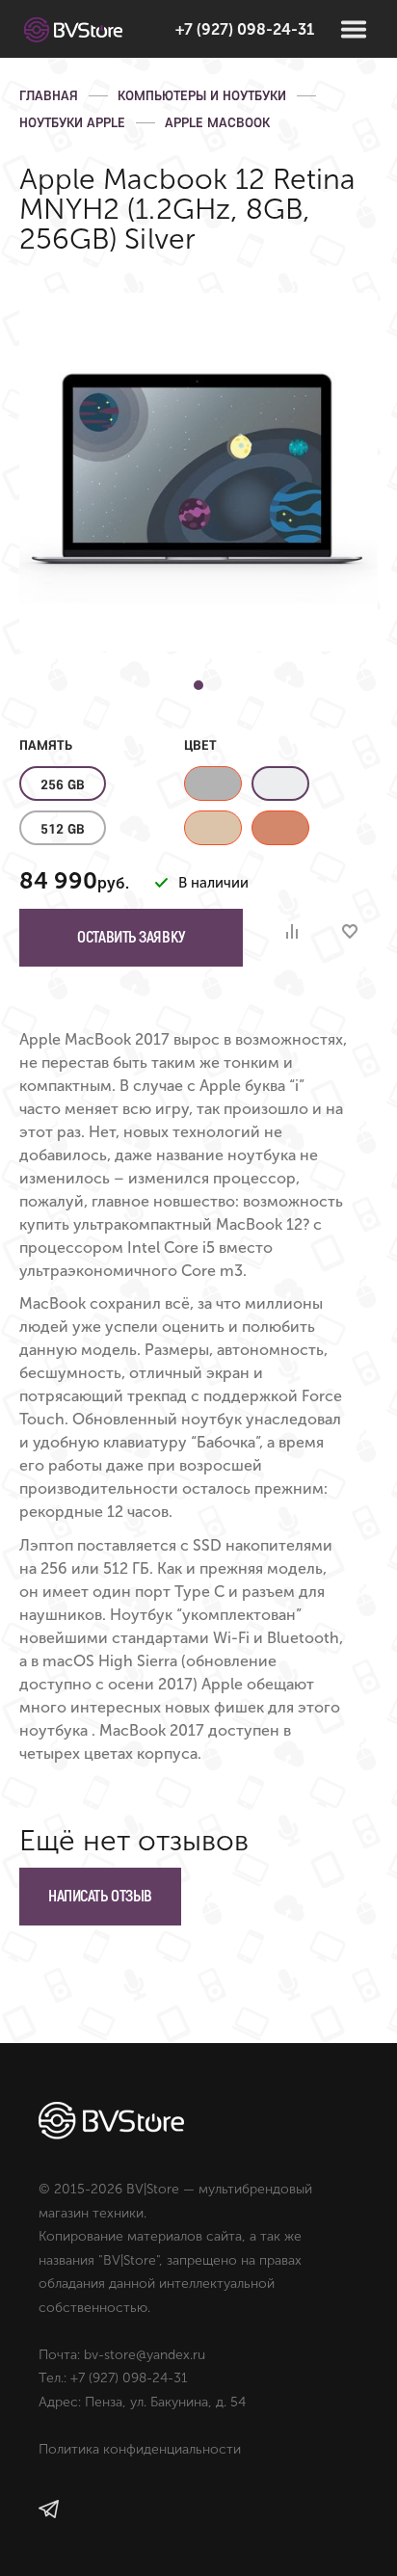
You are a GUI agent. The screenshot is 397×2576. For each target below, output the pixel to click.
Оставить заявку (131, 937)
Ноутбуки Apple (72, 122)
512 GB (63, 829)
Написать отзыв (100, 1896)
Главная (49, 95)
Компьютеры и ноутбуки (202, 95)
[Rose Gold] (280, 828)
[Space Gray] (213, 783)
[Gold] (213, 828)
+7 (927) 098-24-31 (245, 29)
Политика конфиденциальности (140, 2449)
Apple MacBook (217, 122)
